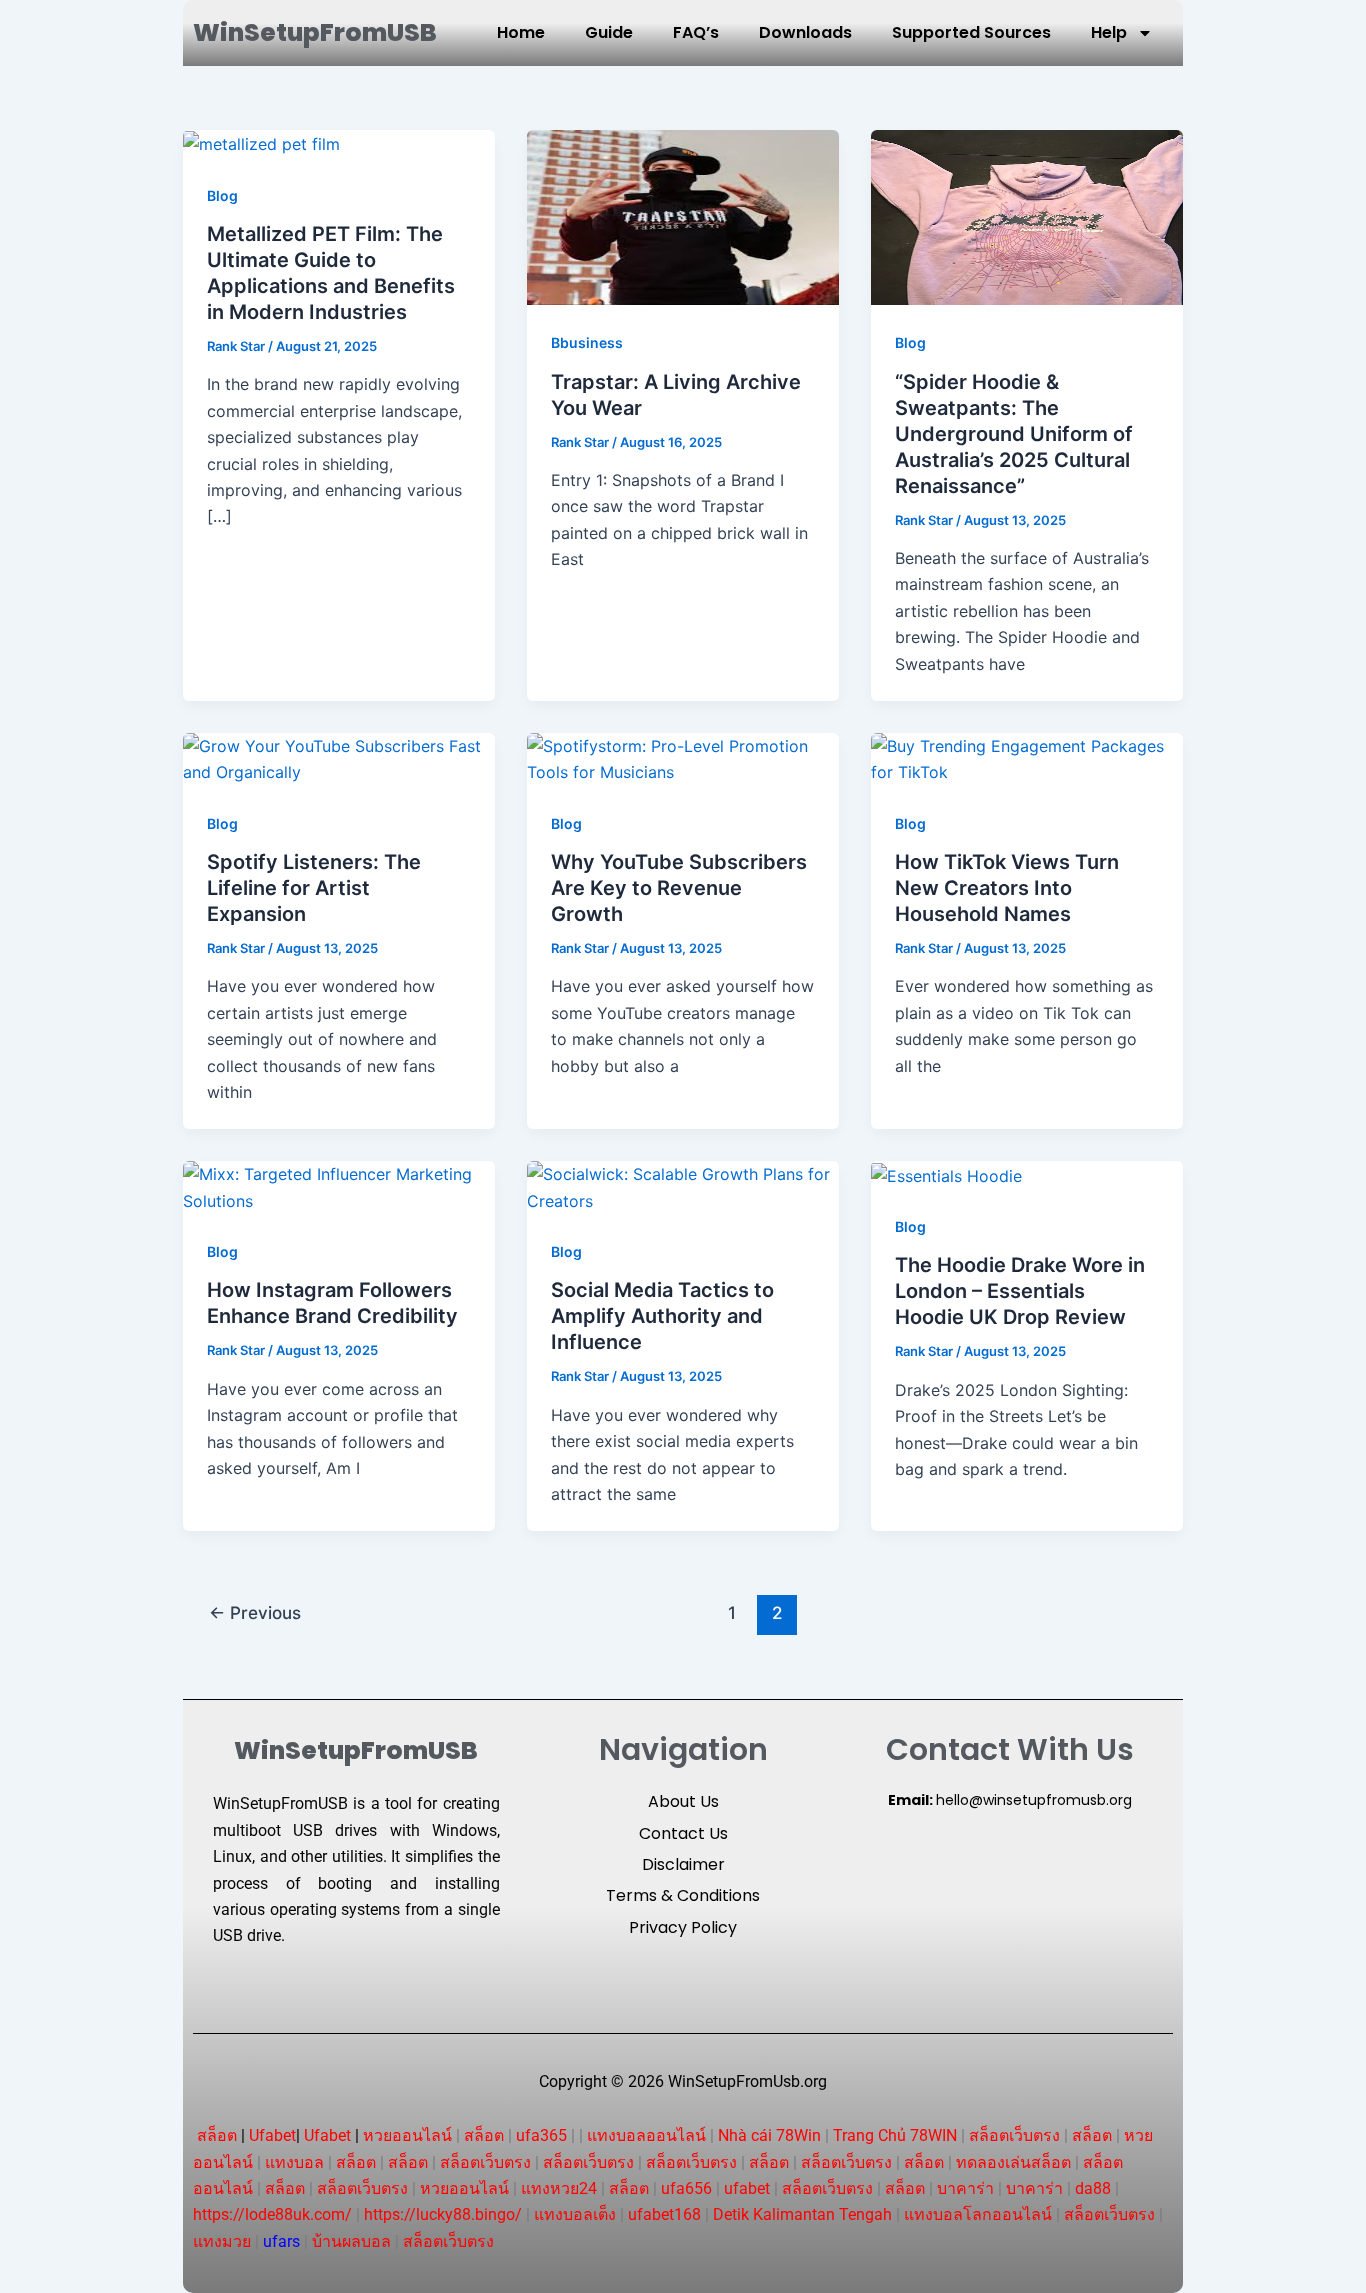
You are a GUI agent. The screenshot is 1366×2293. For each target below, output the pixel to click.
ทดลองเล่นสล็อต (1013, 2162)
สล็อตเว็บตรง (1014, 2135)
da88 (1093, 2188)
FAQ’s (696, 32)
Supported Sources (971, 32)
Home (521, 32)
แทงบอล (294, 2162)
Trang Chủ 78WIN (895, 2135)
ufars (281, 2241)
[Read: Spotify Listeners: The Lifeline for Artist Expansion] (339, 758)
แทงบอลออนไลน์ (646, 2135)
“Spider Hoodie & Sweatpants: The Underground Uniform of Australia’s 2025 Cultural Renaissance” (1014, 434)
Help (1109, 32)
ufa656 (686, 2188)
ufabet (747, 2188)
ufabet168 (664, 2214)
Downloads (805, 32)
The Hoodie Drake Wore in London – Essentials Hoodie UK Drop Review (1020, 1291)
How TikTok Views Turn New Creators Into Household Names (1007, 888)
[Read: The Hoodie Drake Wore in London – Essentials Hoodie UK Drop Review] (946, 1174)
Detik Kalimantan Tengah (802, 2214)
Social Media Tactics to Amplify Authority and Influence (662, 1316)
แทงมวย (222, 2241)
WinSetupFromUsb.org (747, 2081)
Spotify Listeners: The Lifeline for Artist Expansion (314, 888)
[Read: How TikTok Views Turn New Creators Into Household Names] (1027, 758)
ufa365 (541, 2135)
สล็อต (217, 2135)
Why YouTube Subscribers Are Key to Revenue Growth (679, 888)
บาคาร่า (965, 2188)
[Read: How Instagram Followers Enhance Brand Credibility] (339, 1186)
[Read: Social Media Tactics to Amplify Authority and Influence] (683, 1186)
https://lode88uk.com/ (272, 2214)
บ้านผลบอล (351, 2241)
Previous (255, 1612)
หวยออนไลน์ (407, 2135)
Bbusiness (587, 342)
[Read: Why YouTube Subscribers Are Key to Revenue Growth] (683, 758)
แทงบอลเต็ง (575, 2214)
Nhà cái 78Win (769, 2135)
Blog (222, 195)
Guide (609, 32)
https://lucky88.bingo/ (443, 2214)
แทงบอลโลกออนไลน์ (978, 2214)
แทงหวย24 (559, 2188)
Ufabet (272, 2135)
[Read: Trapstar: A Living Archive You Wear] (683, 216)
